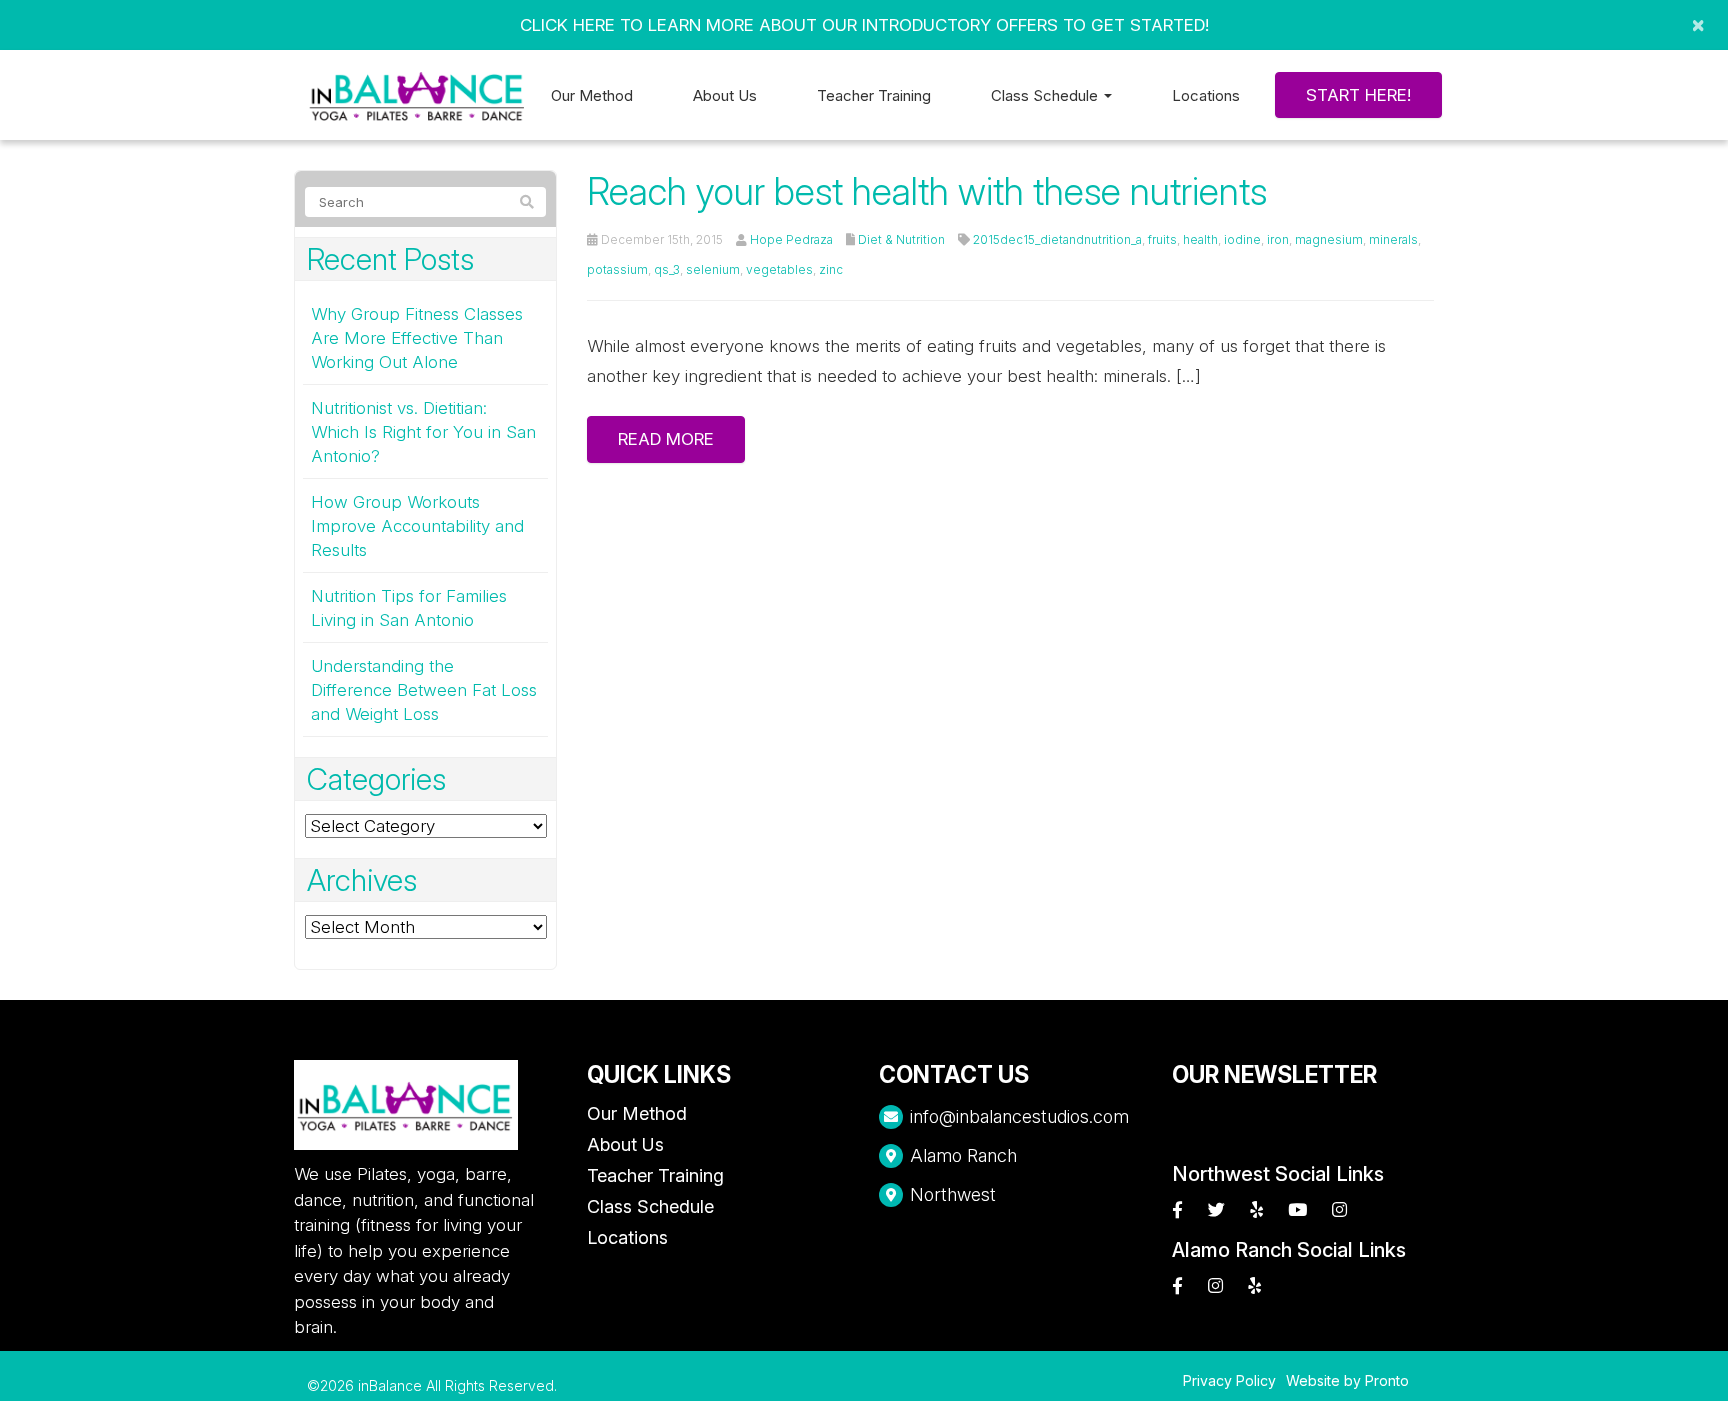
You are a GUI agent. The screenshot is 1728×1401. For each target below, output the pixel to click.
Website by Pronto (1347, 1380)
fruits (1162, 239)
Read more (666, 439)
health (1200, 239)
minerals (1393, 239)
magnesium (1329, 239)
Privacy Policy (1229, 1380)
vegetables (779, 269)
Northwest (953, 1194)
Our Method (592, 95)
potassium (617, 269)
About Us (725, 95)
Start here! (1358, 95)
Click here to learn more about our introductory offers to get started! (864, 25)
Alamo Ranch (963, 1155)
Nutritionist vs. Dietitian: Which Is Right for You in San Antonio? (423, 432)
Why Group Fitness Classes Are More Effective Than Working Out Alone (417, 338)
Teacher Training (874, 95)
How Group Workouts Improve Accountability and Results (417, 526)
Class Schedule (650, 1206)
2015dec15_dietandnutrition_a (1057, 239)
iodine (1242, 239)
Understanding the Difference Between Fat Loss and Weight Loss (424, 690)
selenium (713, 269)
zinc (831, 269)
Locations (1206, 95)
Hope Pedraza (791, 239)
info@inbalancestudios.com (1019, 1116)
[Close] (1698, 25)
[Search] (527, 202)
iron (1278, 239)
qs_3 (667, 269)
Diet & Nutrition (901, 239)
